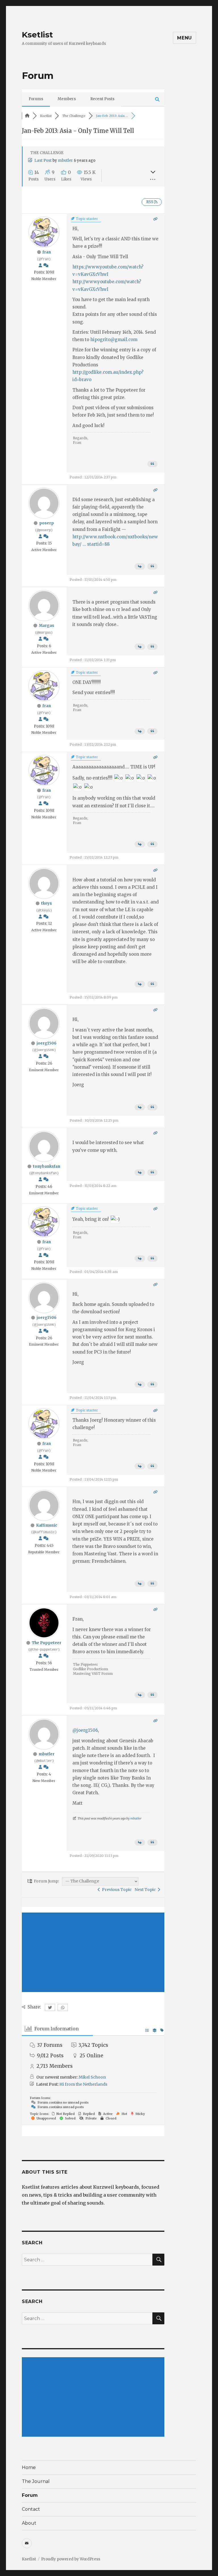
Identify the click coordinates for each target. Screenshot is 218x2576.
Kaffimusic (47, 1525)
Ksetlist (37, 35)
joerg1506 (47, 1043)
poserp (47, 523)
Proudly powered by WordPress (71, 2559)
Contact (31, 2509)
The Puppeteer (47, 1643)
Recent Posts (102, 99)
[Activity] (46, 265)
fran (47, 252)
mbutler (65, 160)
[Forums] (27, 116)
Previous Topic (116, 1890)
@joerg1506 (85, 1730)
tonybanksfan (47, 1166)
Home (29, 2467)
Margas (47, 626)
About (29, 2523)
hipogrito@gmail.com (114, 340)
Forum (30, 2495)
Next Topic (146, 1890)
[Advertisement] (93, 1952)
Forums (36, 99)
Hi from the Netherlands (83, 2084)
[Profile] (40, 265)
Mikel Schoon (92, 2077)
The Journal (36, 2481)
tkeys (47, 903)
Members (67, 99)
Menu (185, 38)
